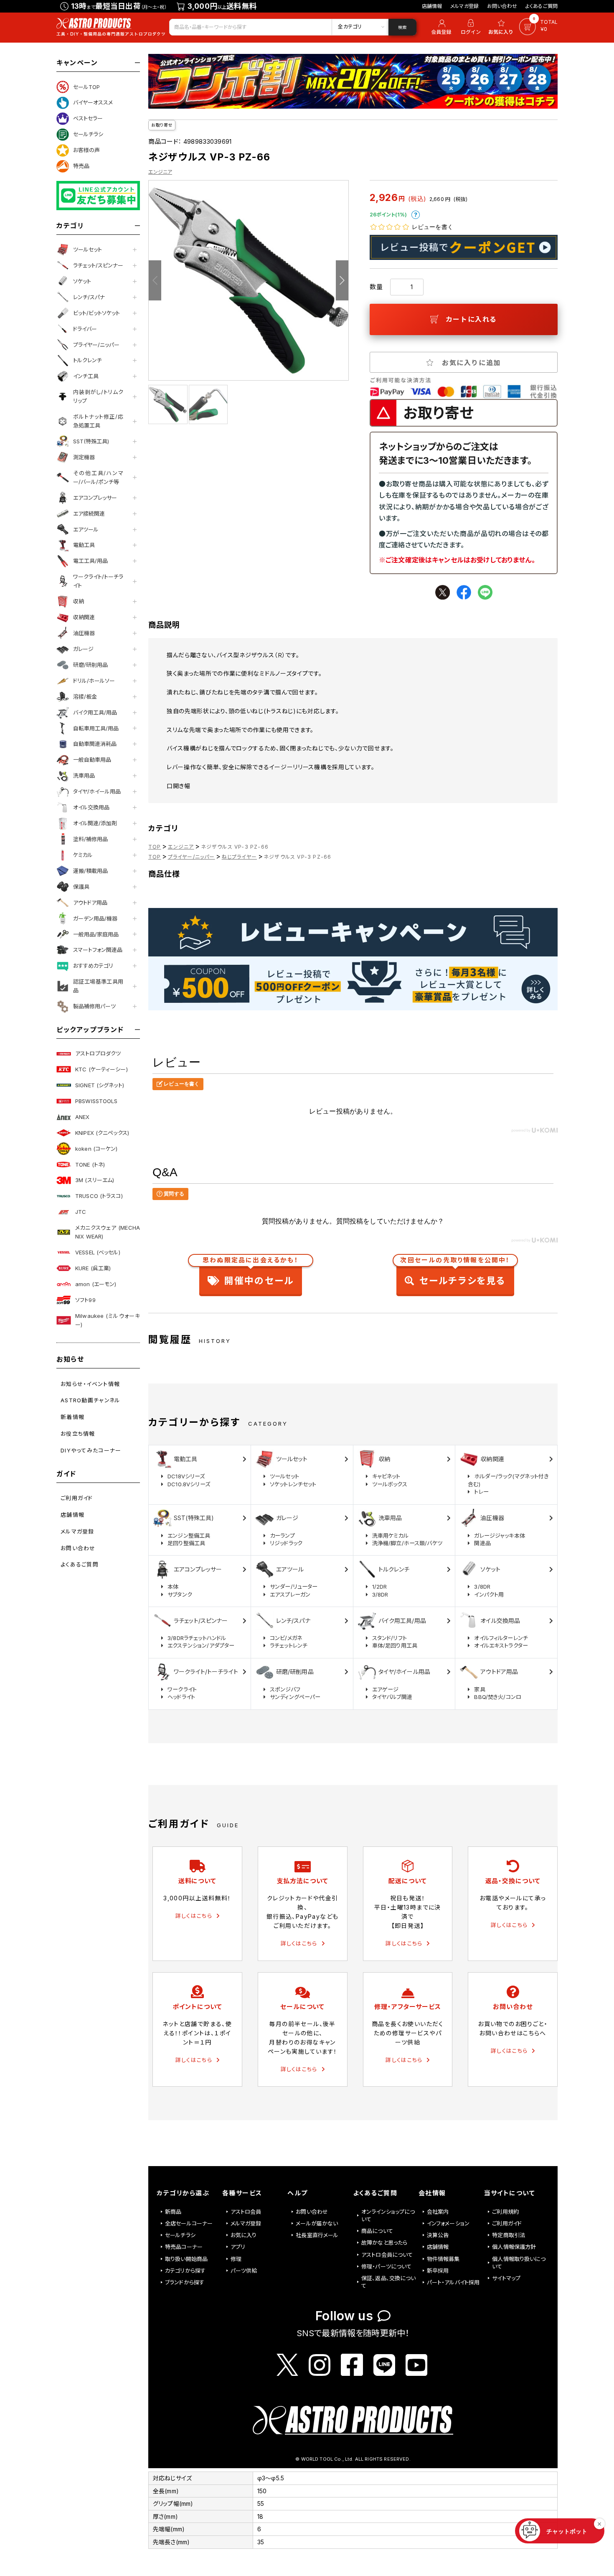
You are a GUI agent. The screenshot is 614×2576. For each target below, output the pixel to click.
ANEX (82, 1117)
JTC (81, 1212)
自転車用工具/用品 (96, 728)
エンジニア (160, 172)
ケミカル (83, 855)
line (485, 592)
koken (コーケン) (96, 1149)
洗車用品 (84, 776)
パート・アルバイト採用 (453, 2282)
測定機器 (84, 457)
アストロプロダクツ (98, 1053)
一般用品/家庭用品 (96, 934)
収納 (79, 601)
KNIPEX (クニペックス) (102, 1133)
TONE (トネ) (90, 1165)
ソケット (82, 281)
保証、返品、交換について (389, 2282)
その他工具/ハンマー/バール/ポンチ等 (98, 477)
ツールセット (88, 249)
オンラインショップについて (388, 2215)
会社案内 (438, 2212)
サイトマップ (506, 2278)
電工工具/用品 (90, 561)
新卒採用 (438, 2271)
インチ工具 (86, 376)
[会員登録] (440, 27)
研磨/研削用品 (90, 665)
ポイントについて (416, 215)
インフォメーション (448, 2223)
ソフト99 (85, 1300)
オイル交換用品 (91, 807)
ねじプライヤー (239, 857)
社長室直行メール (317, 2235)
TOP (155, 847)
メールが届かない (317, 2223)
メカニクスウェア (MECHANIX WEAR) (108, 1232)
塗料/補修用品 (90, 839)
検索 (402, 27)
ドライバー (85, 329)
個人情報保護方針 (514, 2247)
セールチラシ (88, 134)
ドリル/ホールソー (94, 681)
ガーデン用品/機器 (95, 918)
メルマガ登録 (464, 6)
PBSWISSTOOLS (96, 1101)
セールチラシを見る (455, 1273)
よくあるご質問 (542, 6)
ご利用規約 (505, 2212)
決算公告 (438, 2235)
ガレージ (83, 649)
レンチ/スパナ (89, 297)
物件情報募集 (443, 2259)
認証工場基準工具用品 (98, 986)
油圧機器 (84, 633)
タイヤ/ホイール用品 (97, 791)
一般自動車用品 (92, 760)
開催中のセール (251, 1273)
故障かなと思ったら (384, 2243)
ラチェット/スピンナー (98, 265)
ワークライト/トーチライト (98, 581)
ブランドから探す (185, 2282)
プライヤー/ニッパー (96, 345)
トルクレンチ (88, 360)
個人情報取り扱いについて (519, 2263)
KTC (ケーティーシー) (101, 1069)
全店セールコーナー (189, 2223)
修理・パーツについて (387, 2266)
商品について (377, 2231)
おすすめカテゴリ (93, 966)
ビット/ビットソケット (96, 313)
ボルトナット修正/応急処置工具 (98, 421)
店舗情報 (432, 6)
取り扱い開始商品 (186, 2259)
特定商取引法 (509, 2235)
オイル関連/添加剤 (95, 823)
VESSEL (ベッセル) (98, 1252)
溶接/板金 (85, 697)
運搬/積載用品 (90, 871)
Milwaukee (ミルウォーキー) (108, 1320)
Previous (155, 280)
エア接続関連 (89, 514)
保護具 (81, 887)
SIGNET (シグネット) (100, 1085)
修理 (236, 2259)
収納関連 (84, 617)
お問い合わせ (502, 6)
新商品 (173, 2212)
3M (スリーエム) (95, 1180)
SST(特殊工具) (91, 441)
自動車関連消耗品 (95, 744)
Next (342, 280)
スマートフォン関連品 (98, 950)
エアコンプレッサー (95, 498)
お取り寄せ (162, 125)
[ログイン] (471, 27)
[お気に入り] (502, 27)
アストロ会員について (387, 2255)
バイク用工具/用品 (95, 712)
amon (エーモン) (96, 1284)
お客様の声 (86, 150)
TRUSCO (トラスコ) (99, 1196)
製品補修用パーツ (94, 1006)
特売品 (81, 166)
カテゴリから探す (185, 2271)
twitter (443, 592)
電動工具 (84, 545)
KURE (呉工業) (93, 1268)
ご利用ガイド (507, 2223)
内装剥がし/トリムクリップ (98, 396)
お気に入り (244, 2235)
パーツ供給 (244, 2271)
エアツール (86, 529)
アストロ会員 (246, 2212)
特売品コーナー (184, 2247)
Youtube (416, 2365)
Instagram (320, 2365)
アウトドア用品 (90, 903)
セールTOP (86, 87)
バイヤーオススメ (93, 102)
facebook (464, 592)
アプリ (238, 2247)
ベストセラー (88, 118)
